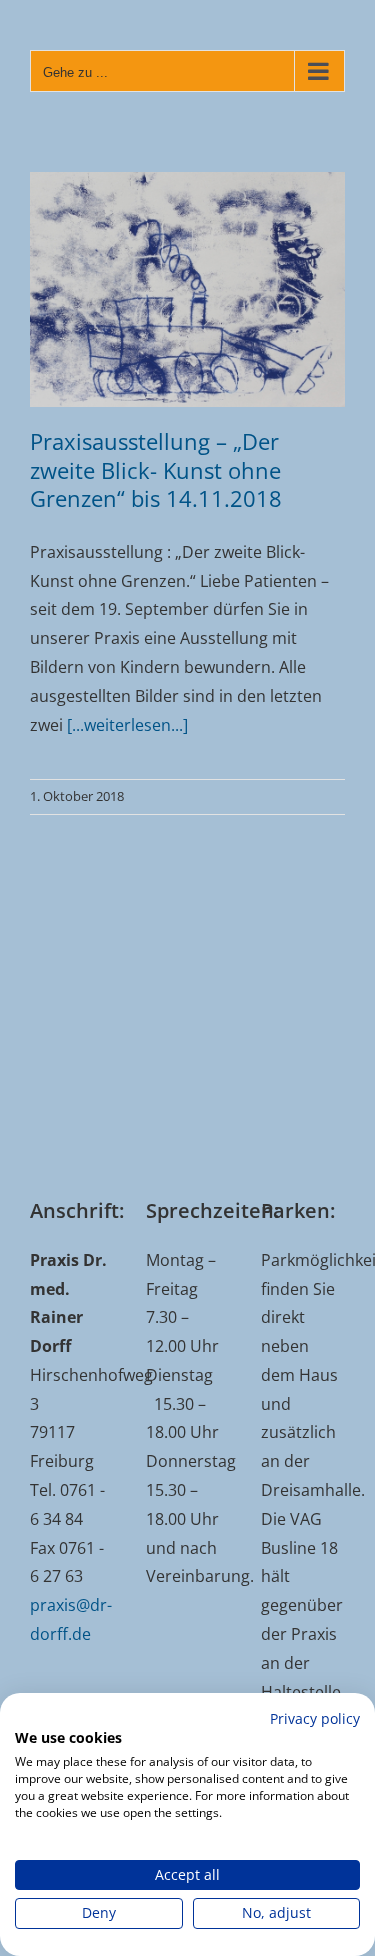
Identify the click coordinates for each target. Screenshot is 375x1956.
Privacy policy (315, 1718)
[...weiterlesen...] (127, 725)
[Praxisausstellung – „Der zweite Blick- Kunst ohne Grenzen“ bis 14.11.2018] (187, 289)
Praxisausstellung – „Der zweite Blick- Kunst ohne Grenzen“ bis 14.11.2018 (156, 469)
